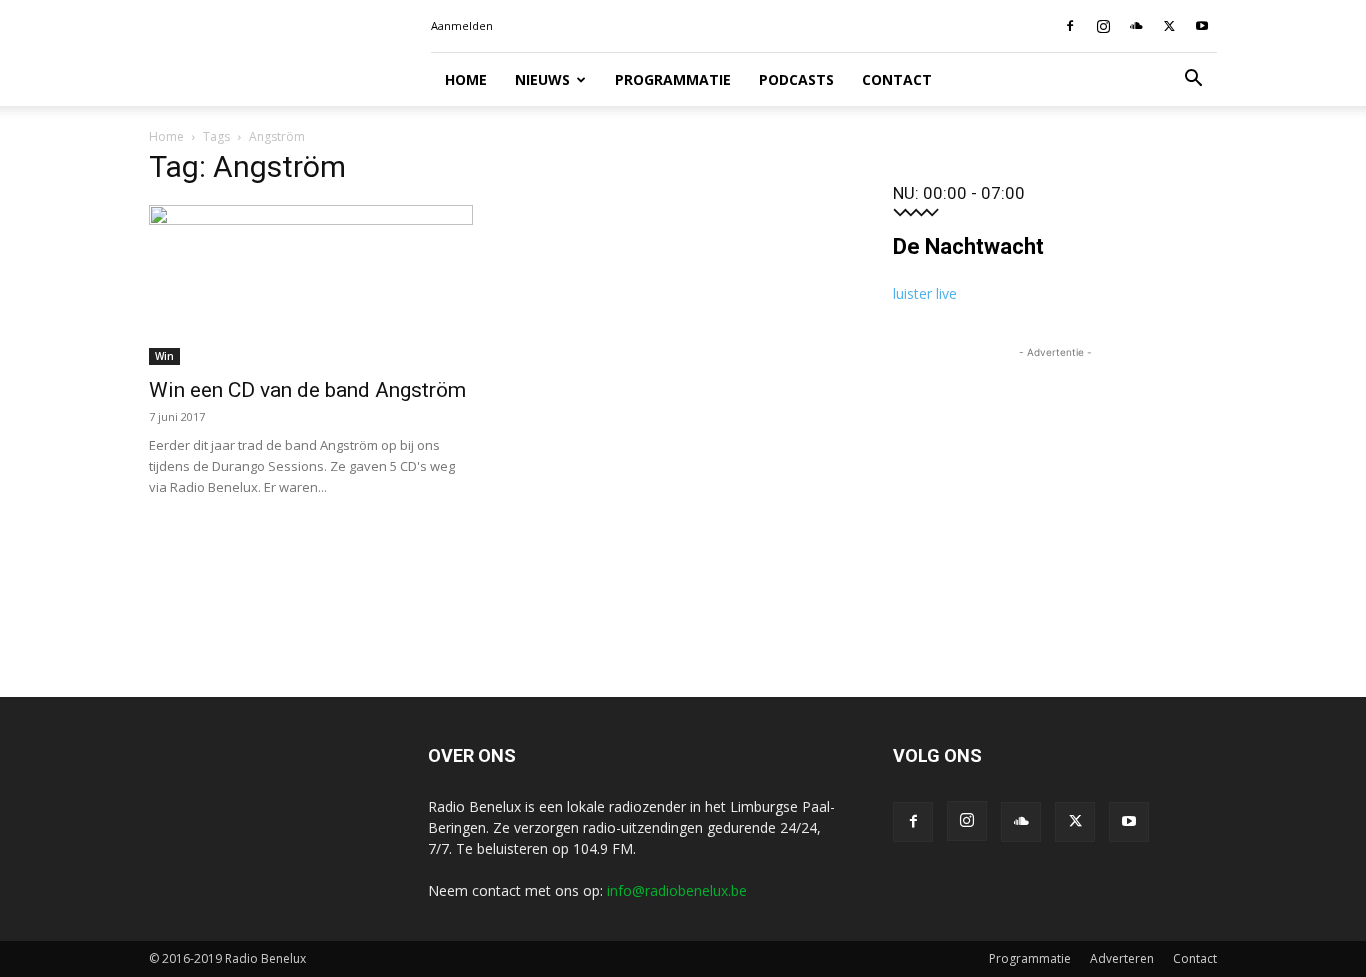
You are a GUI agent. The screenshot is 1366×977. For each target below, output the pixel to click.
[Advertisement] (1055, 488)
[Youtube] (1202, 26)
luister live (925, 293)
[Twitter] (1169, 26)
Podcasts (796, 79)
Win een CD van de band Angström (307, 390)
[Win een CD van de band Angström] (311, 285)
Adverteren (1122, 958)
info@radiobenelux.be (677, 890)
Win (164, 356)
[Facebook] (1070, 26)
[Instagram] (1103, 26)
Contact (897, 79)
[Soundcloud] (1136, 26)
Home (466, 79)
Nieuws (542, 79)
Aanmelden (462, 25)
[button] (1193, 80)
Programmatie (673, 79)
